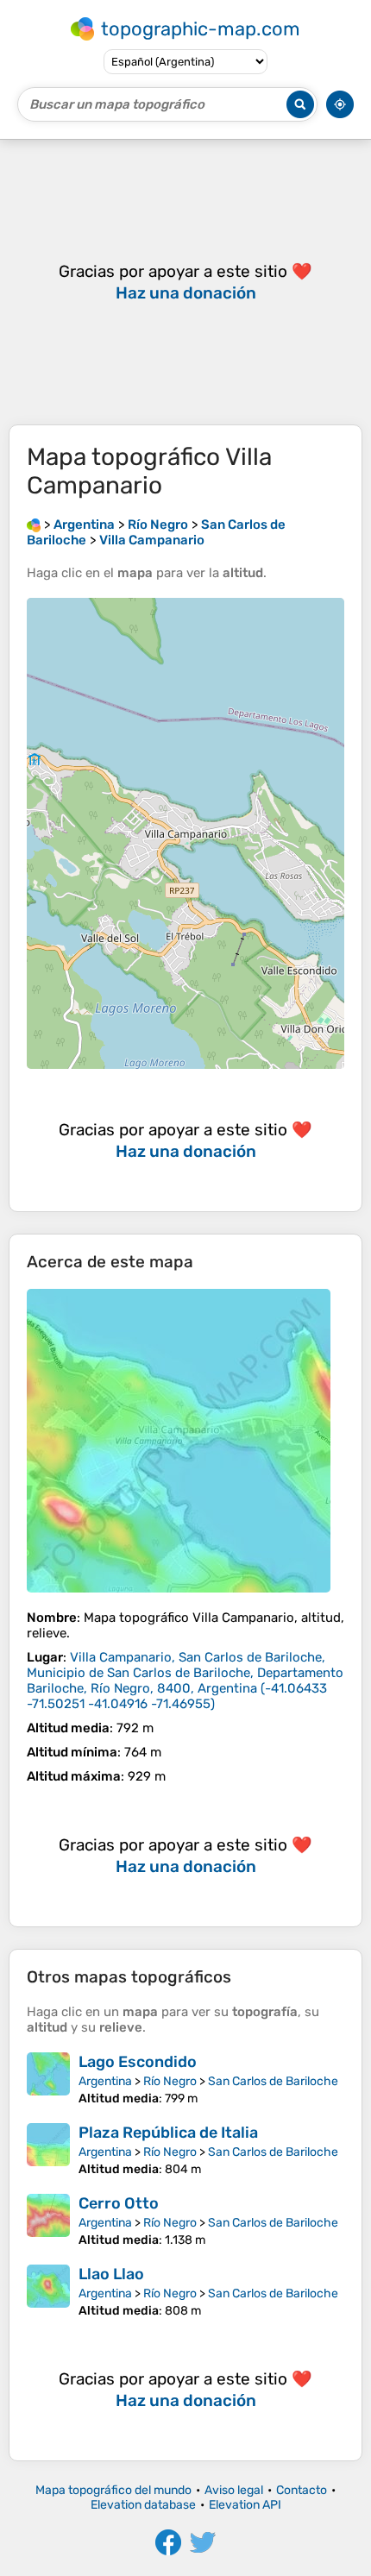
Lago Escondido (138, 2062)
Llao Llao (111, 2274)
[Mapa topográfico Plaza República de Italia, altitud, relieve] (48, 2150)
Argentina (105, 2081)
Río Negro (170, 2081)
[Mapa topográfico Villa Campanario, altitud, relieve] (179, 1441)
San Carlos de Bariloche (273, 2081)
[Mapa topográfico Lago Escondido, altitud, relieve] (48, 2079)
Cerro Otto (119, 2203)
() (185, 1681)
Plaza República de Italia (168, 2133)
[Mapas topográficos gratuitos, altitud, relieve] (34, 525)
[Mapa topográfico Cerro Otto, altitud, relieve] (48, 2221)
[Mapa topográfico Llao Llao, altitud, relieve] (48, 2291)
